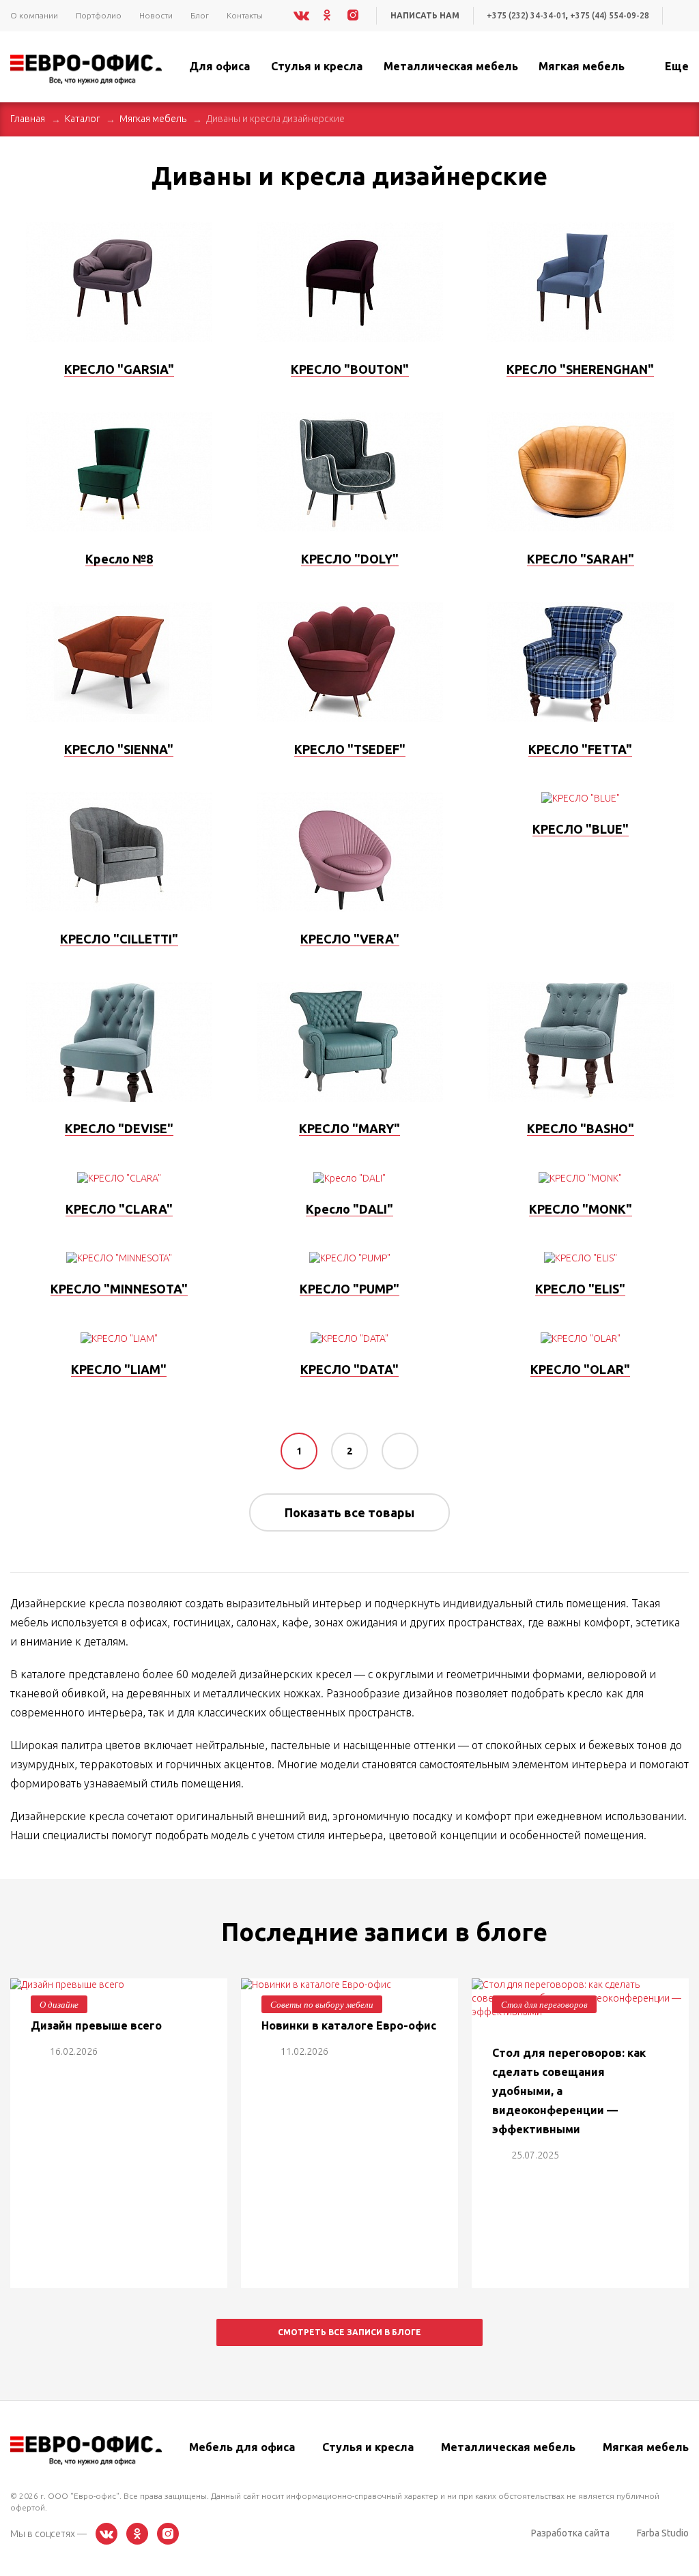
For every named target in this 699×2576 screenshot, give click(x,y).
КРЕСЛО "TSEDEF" (350, 749)
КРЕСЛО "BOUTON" (350, 369)
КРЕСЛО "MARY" (349, 1128)
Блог (200, 15)
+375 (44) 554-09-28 (610, 15)
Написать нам (425, 15)
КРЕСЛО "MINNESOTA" (119, 1289)
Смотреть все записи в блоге (349, 2332)
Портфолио (99, 15)
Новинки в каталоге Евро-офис (349, 2025)
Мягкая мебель (153, 119)
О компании (34, 15)
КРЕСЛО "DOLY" (350, 559)
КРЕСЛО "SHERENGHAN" (580, 369)
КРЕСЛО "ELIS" (580, 1289)
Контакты (245, 15)
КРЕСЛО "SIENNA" (119, 749)
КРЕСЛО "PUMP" (349, 1289)
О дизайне (59, 2004)
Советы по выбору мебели (322, 2004)
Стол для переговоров (544, 2004)
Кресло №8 (119, 559)
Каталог (82, 119)
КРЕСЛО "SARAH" (581, 559)
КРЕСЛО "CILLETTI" (119, 939)
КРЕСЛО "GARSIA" (119, 369)
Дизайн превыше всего (96, 2025)
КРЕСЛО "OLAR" (580, 1369)
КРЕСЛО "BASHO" (581, 1128)
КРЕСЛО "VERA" (350, 939)
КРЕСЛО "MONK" (581, 1209)
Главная (28, 119)
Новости (156, 15)
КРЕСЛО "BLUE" (581, 829)
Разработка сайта (570, 2533)
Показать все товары (349, 1512)
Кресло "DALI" (349, 1209)
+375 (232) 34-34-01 (526, 15)
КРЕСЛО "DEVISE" (119, 1128)
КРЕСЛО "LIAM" (119, 1369)
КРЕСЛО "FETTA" (580, 749)
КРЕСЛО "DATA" (349, 1369)
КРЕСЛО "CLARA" (119, 1209)
